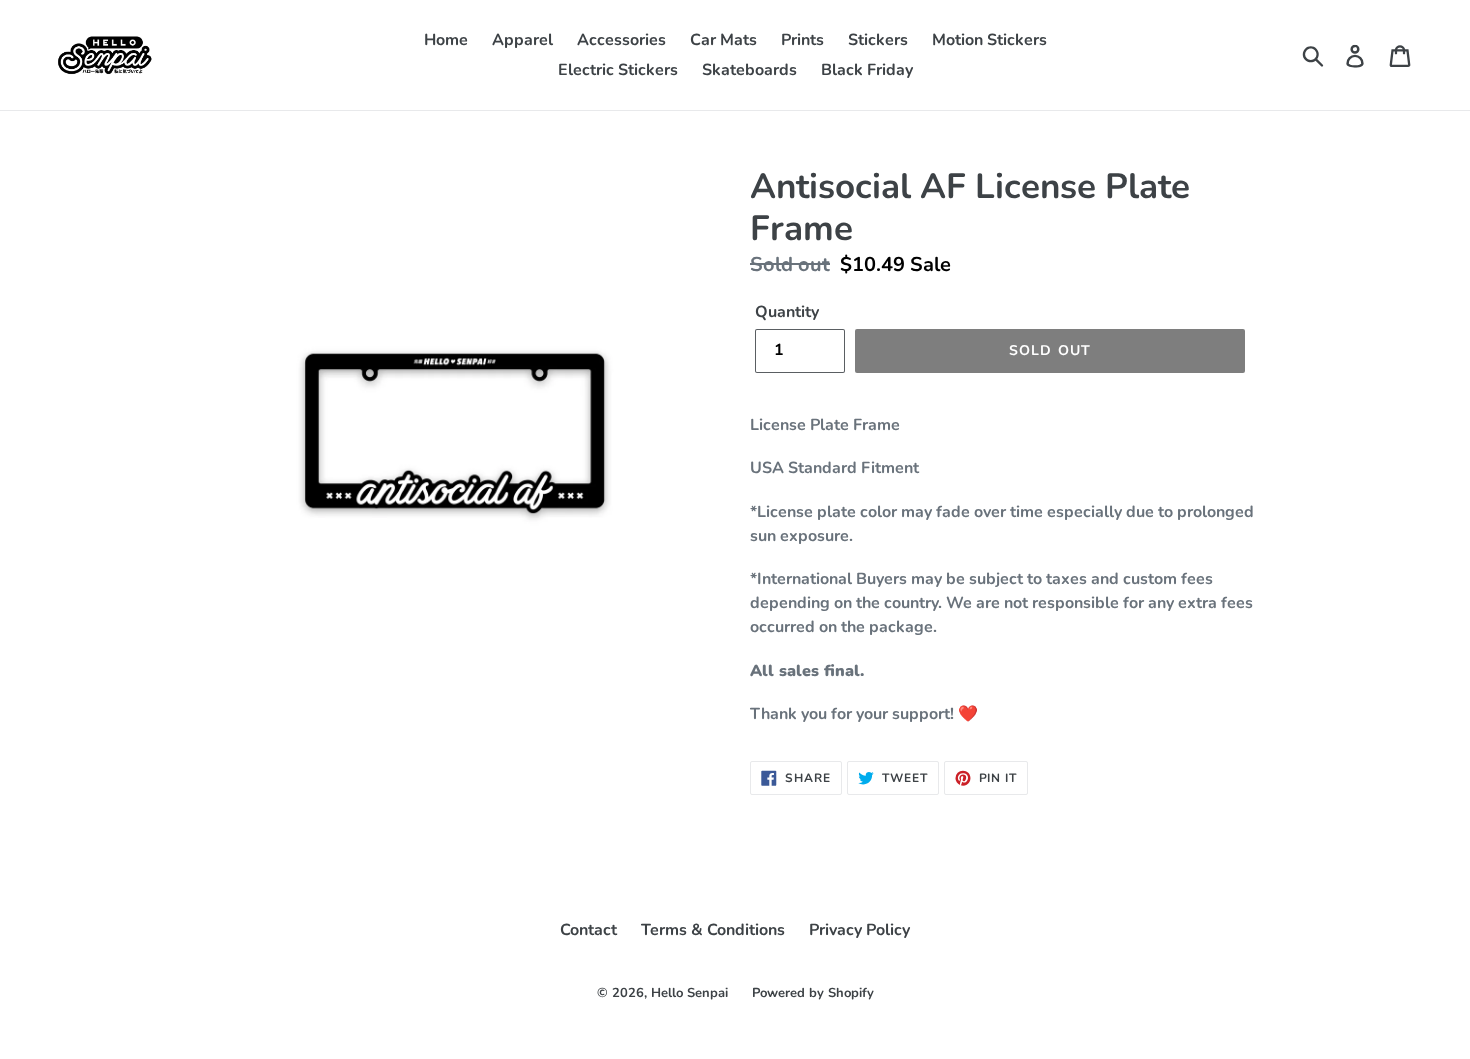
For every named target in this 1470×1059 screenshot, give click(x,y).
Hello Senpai (689, 993)
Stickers (878, 40)
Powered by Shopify (813, 993)
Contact (588, 930)
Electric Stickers (618, 70)
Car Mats (723, 40)
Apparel (522, 40)
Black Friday (867, 70)
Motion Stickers (989, 40)
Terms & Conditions (713, 930)
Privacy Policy (859, 930)
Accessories (621, 40)
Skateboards (749, 70)
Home (446, 40)
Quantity (787, 312)
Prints (802, 40)
